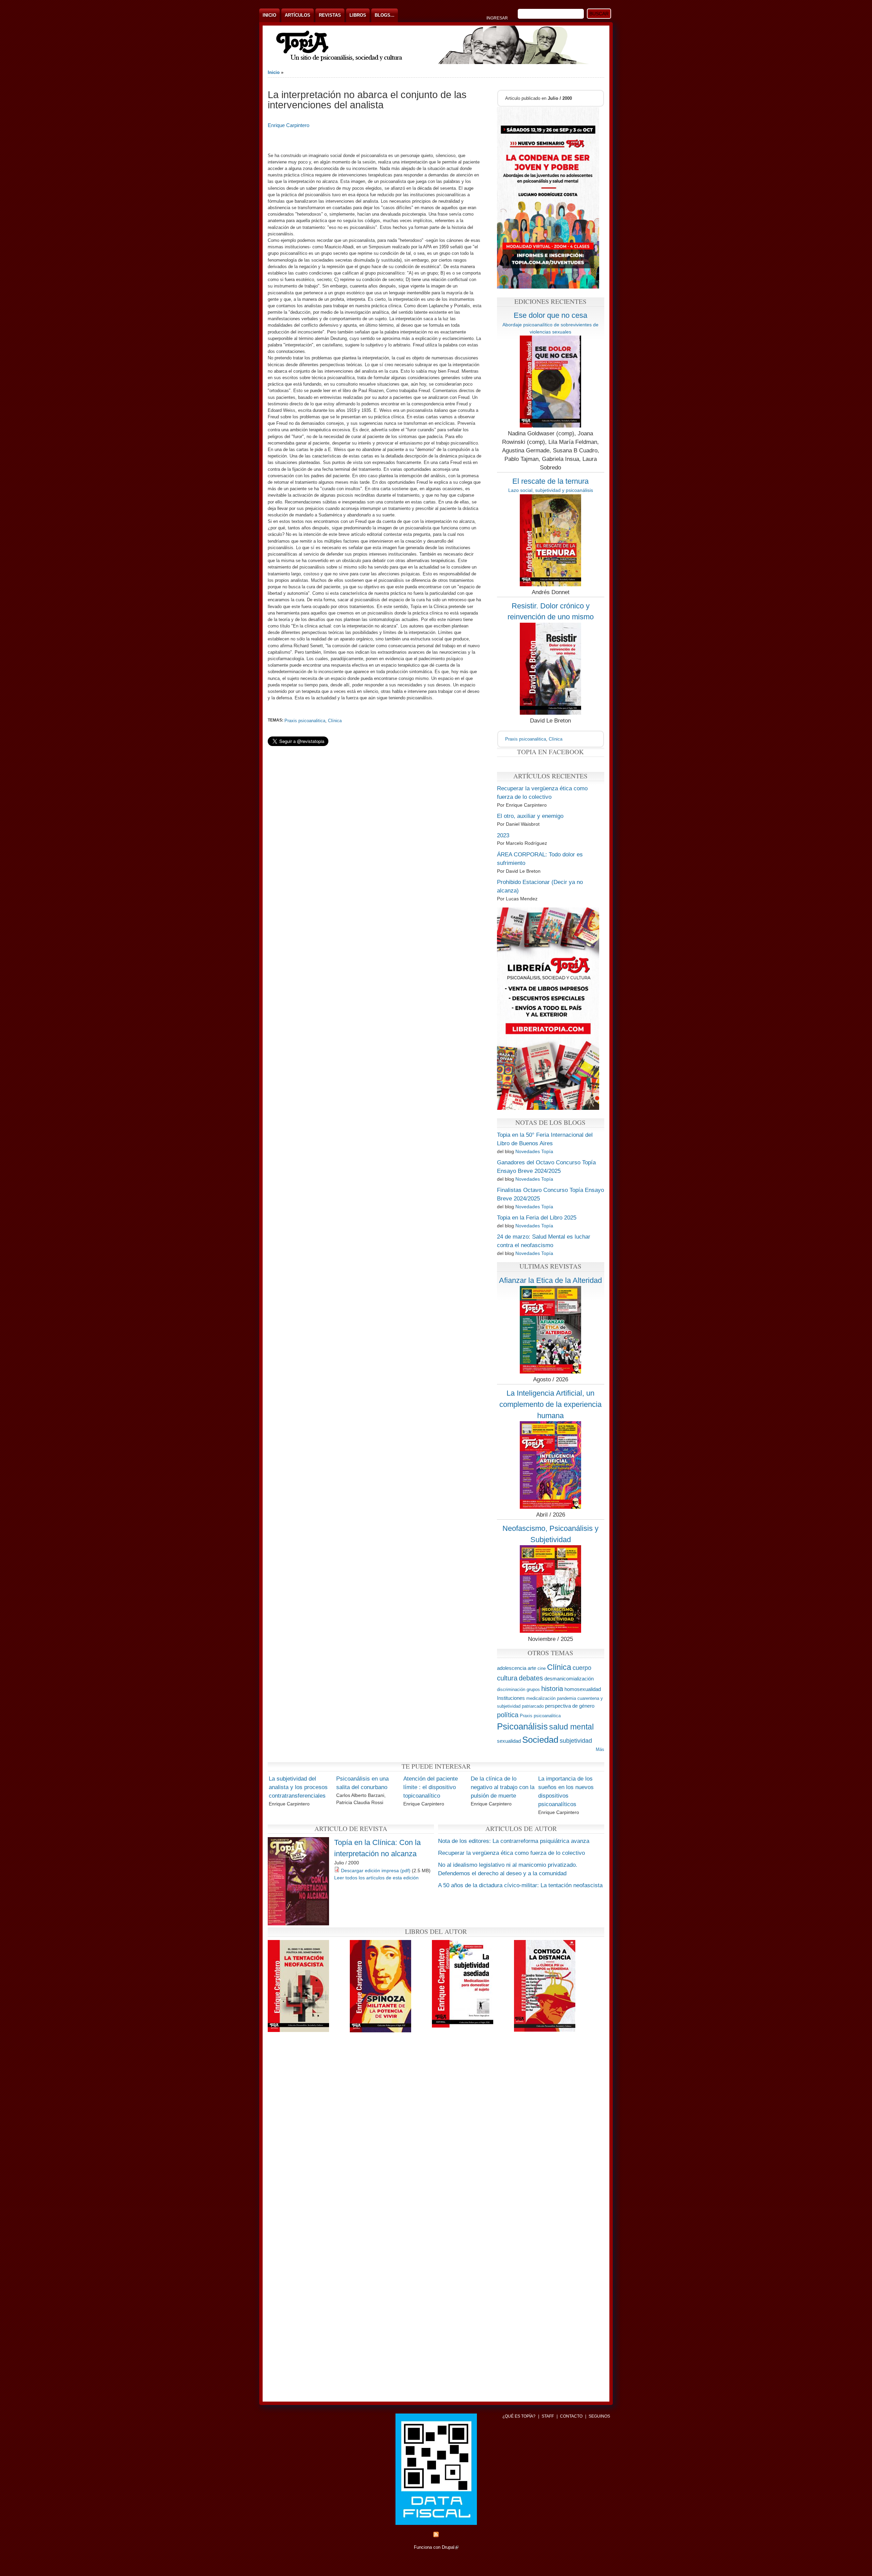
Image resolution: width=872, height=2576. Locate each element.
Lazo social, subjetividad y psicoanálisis (551, 490)
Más (600, 1749)
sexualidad (509, 1741)
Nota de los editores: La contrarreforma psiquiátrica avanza (514, 1841)
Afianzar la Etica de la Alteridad (550, 1280)
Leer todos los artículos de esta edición (376, 1878)
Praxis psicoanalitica (305, 721)
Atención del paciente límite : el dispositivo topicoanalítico (431, 1787)
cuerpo (582, 1668)
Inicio (269, 15)
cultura (507, 1678)
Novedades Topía (534, 1151)
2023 (503, 835)
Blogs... (385, 15)
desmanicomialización (569, 1679)
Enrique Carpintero (289, 125)
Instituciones (511, 1698)
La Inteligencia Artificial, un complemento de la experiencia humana (550, 1404)
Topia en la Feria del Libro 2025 (537, 1218)
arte (532, 1668)
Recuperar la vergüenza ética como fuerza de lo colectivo (511, 1853)
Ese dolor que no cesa (550, 315)
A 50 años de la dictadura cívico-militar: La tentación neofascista (520, 1885)
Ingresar (497, 18)
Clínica (335, 721)
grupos (533, 1689)
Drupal (450, 2547)
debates (531, 1678)
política (508, 1715)
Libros (358, 15)
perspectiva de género (570, 1706)
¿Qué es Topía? (519, 2416)
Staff (548, 2416)
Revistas (330, 15)
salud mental (571, 1727)
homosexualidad (583, 1689)
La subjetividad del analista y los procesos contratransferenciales (298, 1787)
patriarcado (533, 1706)
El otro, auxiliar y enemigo (530, 816)
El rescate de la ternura (550, 481)
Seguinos (599, 2416)
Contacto (571, 2416)
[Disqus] (436, 2128)
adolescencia (512, 1668)
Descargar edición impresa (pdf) (376, 1871)
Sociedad (540, 1740)
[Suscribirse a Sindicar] (436, 2536)
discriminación (511, 1689)
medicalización (541, 1698)
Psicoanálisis (522, 1726)
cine (542, 1668)
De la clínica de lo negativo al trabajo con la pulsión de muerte (503, 1787)
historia (552, 1688)
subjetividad (576, 1741)
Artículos (298, 15)
